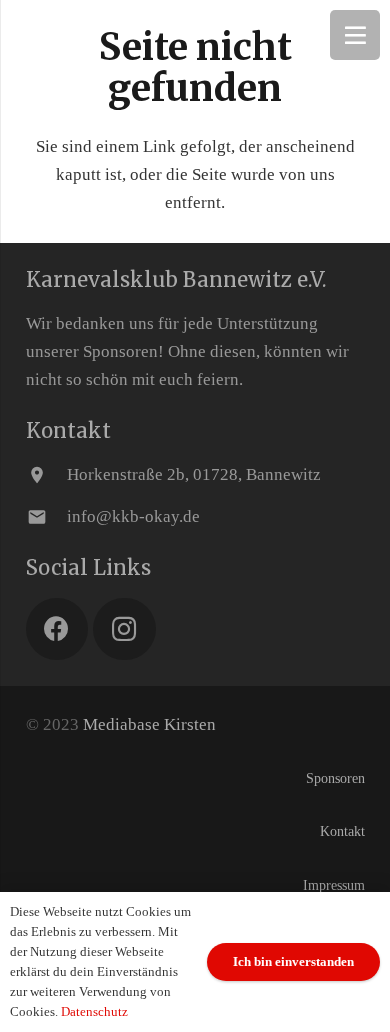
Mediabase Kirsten (149, 724)
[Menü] (355, 35)
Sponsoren (335, 778)
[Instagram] (124, 629)
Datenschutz (94, 1011)
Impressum (334, 885)
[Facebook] (57, 629)
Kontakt (342, 831)
